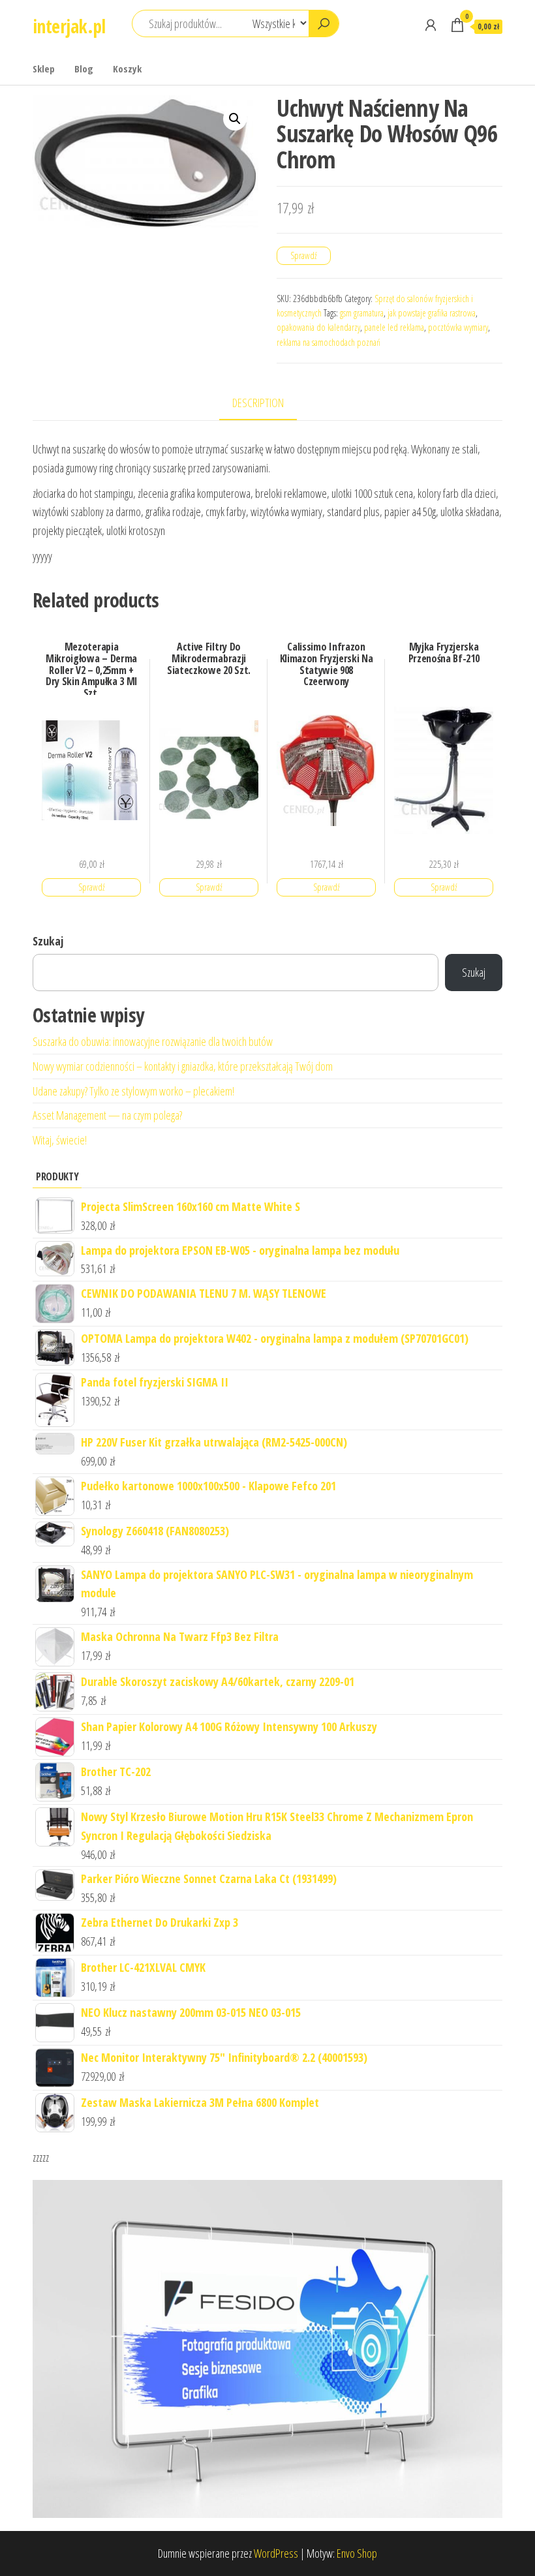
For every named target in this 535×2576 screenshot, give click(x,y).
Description (258, 403)
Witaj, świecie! (60, 1140)
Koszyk (127, 69)
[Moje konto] (431, 25)
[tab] (268, 404)
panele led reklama (394, 327)
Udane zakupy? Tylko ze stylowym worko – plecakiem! (133, 1091)
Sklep (44, 69)
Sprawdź (304, 255)
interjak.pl (69, 26)
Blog (84, 69)
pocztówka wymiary (458, 327)
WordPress (276, 2553)
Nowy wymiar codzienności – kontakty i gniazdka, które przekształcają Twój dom (183, 1066)
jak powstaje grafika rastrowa (432, 313)
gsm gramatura (362, 313)
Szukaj (48, 941)
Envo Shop (357, 2553)
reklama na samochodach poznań (329, 342)
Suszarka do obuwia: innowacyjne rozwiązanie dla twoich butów (153, 1041)
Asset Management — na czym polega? (107, 1115)
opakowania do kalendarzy (318, 327)
